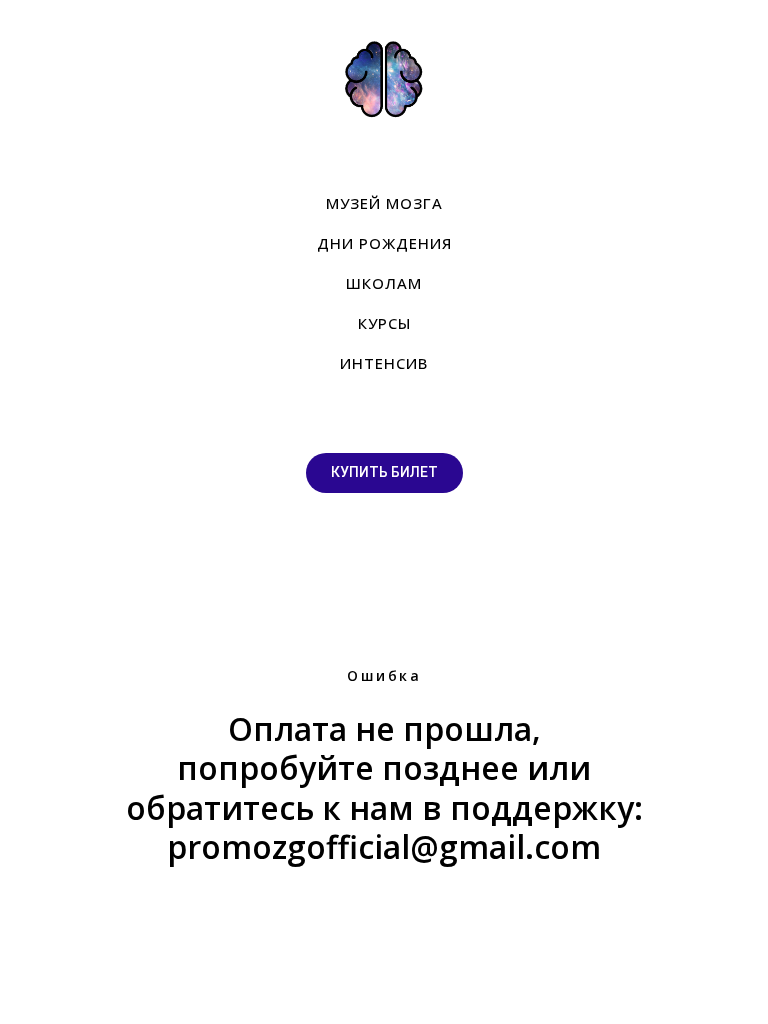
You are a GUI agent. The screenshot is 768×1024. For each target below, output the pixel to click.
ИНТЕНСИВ (384, 363)
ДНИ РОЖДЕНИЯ (384, 243)
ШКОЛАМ (384, 283)
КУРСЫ (384, 323)
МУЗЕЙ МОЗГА (384, 203)
